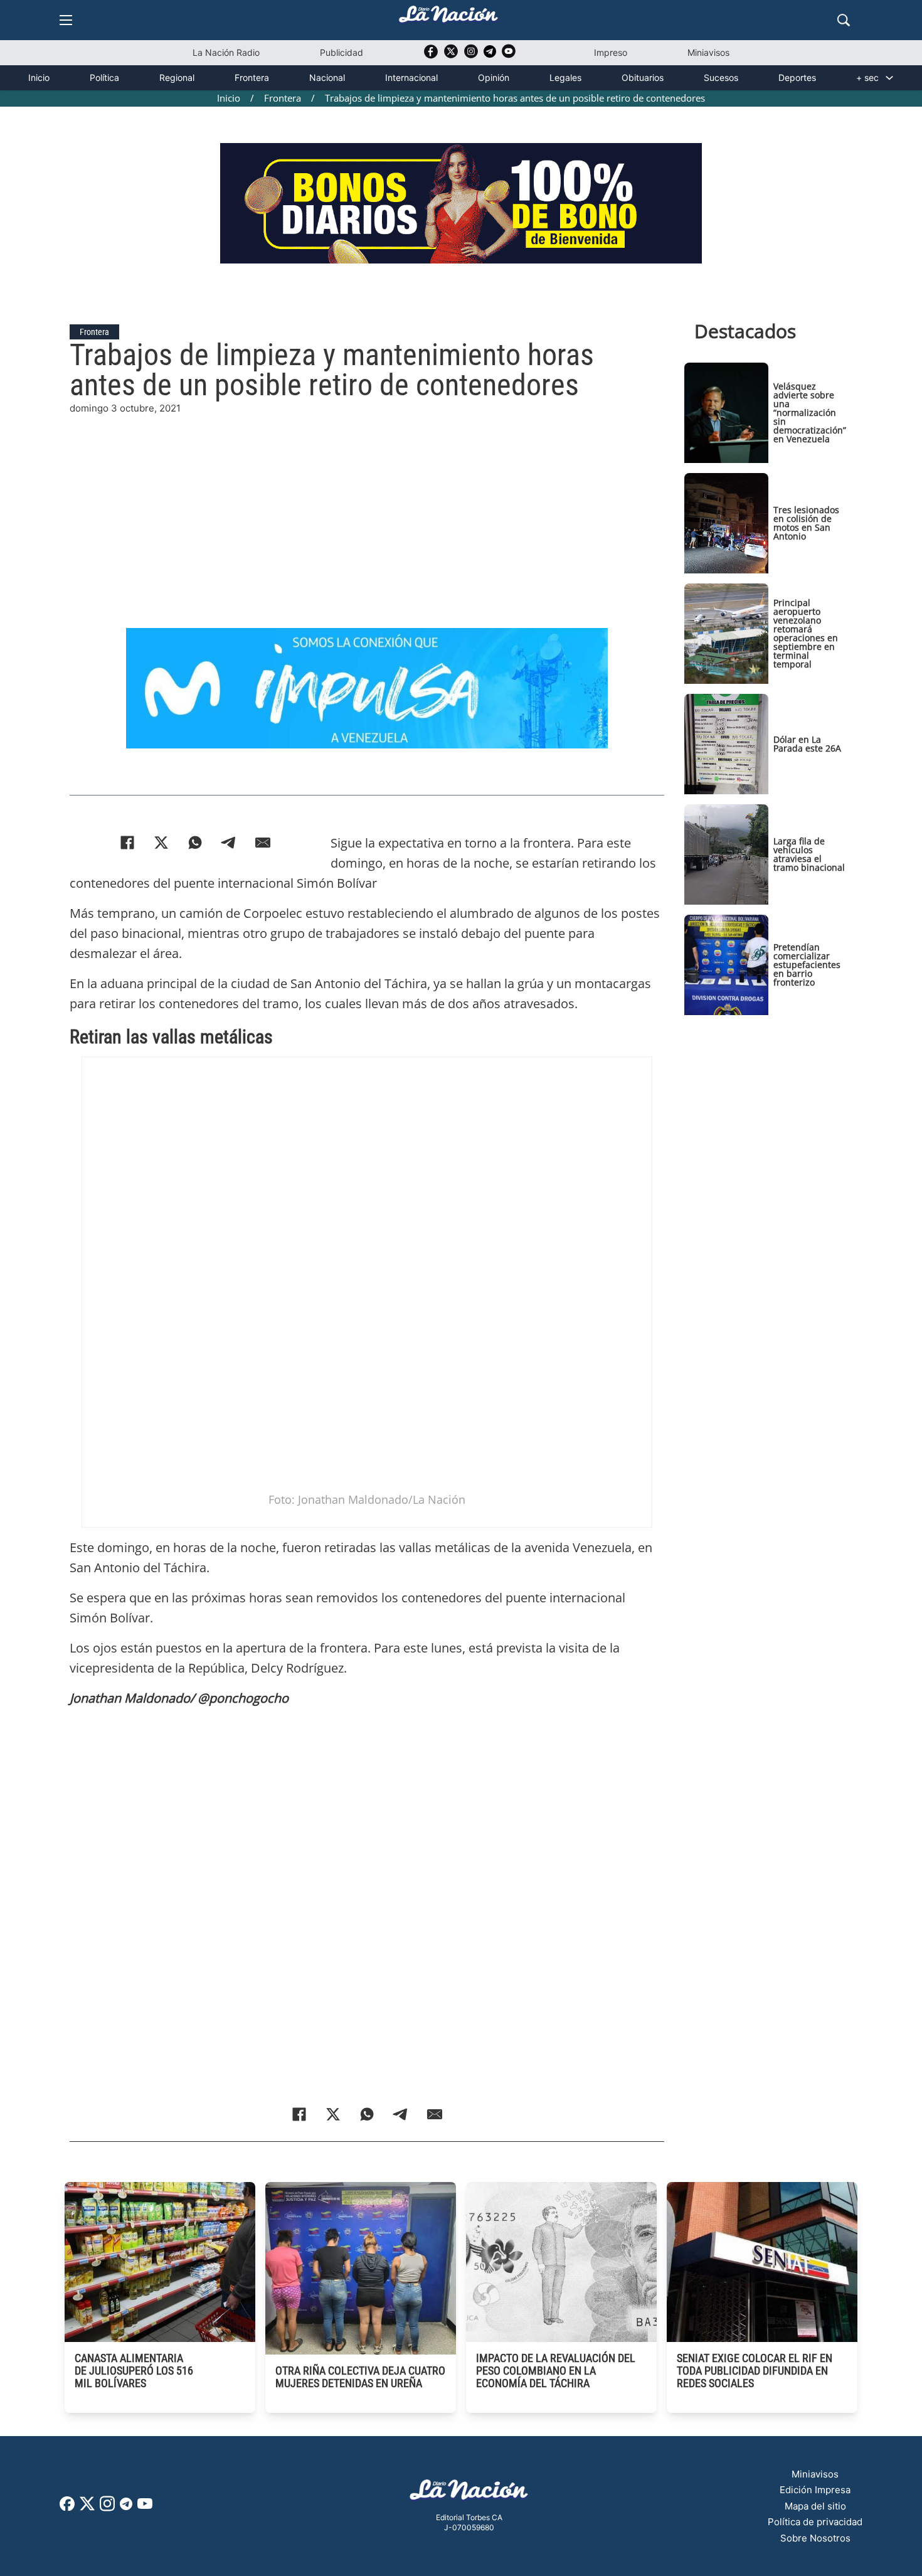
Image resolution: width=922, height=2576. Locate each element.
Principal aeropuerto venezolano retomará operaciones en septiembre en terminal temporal (806, 633)
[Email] (263, 843)
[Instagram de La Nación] (471, 56)
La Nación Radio (226, 52)
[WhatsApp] (195, 843)
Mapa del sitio (815, 2506)
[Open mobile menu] (66, 20)
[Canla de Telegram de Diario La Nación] (126, 2507)
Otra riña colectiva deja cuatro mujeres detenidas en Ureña (360, 2377)
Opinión (494, 77)
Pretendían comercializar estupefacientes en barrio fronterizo (807, 965)
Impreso (611, 52)
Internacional (411, 77)
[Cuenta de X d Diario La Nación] (87, 2508)
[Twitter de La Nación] (451, 56)
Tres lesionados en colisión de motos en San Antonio (806, 523)
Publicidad (342, 52)
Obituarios (643, 77)
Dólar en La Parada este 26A (807, 744)
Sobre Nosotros (815, 2538)
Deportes (797, 77)
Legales (565, 77)
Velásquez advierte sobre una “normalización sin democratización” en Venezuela (810, 412)
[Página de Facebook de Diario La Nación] (67, 2507)
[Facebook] (127, 843)
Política (104, 77)
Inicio (39, 77)
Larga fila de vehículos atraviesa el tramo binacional (809, 854)
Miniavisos (708, 52)
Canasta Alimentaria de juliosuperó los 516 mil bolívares (134, 2371)
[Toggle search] (844, 20)
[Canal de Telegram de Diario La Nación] (490, 55)
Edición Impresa (815, 2490)
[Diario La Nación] (448, 18)
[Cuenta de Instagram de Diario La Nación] (107, 2508)
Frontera (252, 77)
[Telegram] (229, 843)
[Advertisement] (367, 504)
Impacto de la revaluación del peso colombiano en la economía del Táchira (556, 2371)
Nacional (327, 77)
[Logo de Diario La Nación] (469, 2494)
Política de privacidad (815, 2522)
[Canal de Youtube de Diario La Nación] (509, 56)
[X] (161, 843)
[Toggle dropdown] (889, 78)
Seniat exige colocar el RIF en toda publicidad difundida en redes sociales (755, 2371)
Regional (177, 77)
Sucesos (721, 77)
